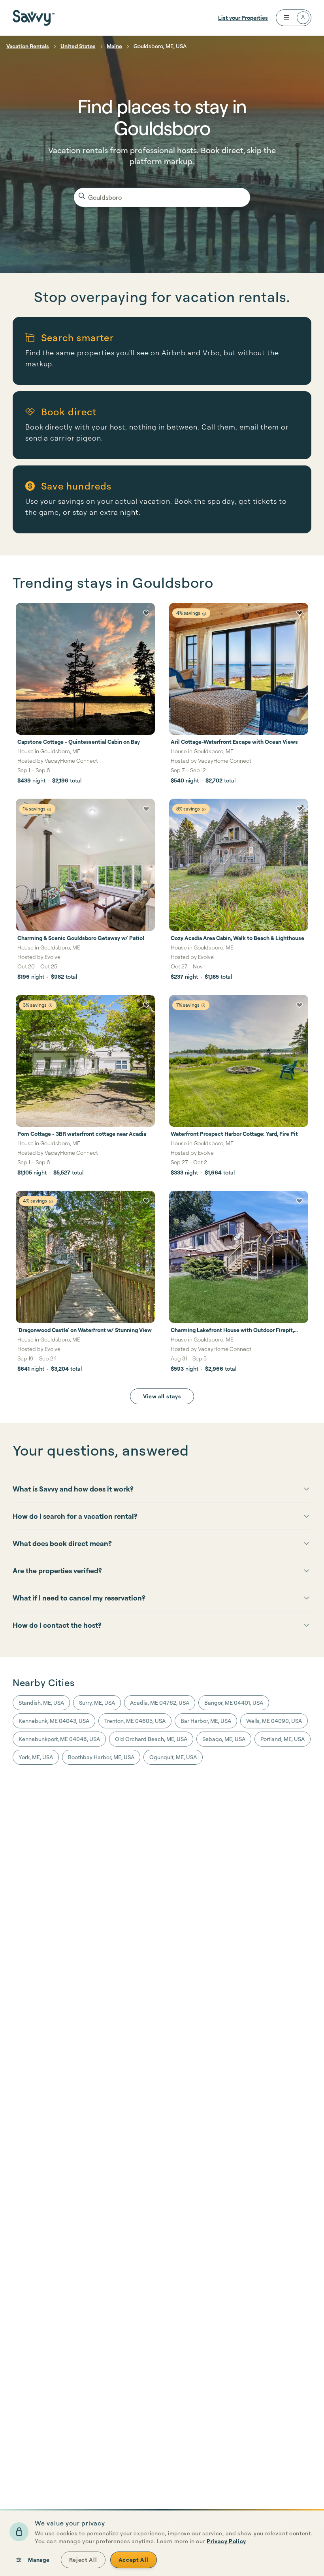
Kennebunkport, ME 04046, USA (59, 1739)
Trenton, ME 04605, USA (135, 1721)
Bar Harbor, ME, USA (206, 1721)
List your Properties (243, 18)
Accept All (134, 2560)
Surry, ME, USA (97, 1703)
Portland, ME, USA (283, 1739)
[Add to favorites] (146, 613)
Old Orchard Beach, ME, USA (151, 1739)
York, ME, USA (36, 1757)
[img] (204, 614)
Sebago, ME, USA (224, 1739)
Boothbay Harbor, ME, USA (101, 1757)
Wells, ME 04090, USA (274, 1721)
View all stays (162, 1396)
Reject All (83, 2560)
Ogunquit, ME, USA (173, 1757)
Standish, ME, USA (41, 1703)
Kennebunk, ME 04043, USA (54, 1721)
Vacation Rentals (28, 46)
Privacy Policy (226, 2541)
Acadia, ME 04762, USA (160, 1703)
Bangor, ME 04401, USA (234, 1703)
